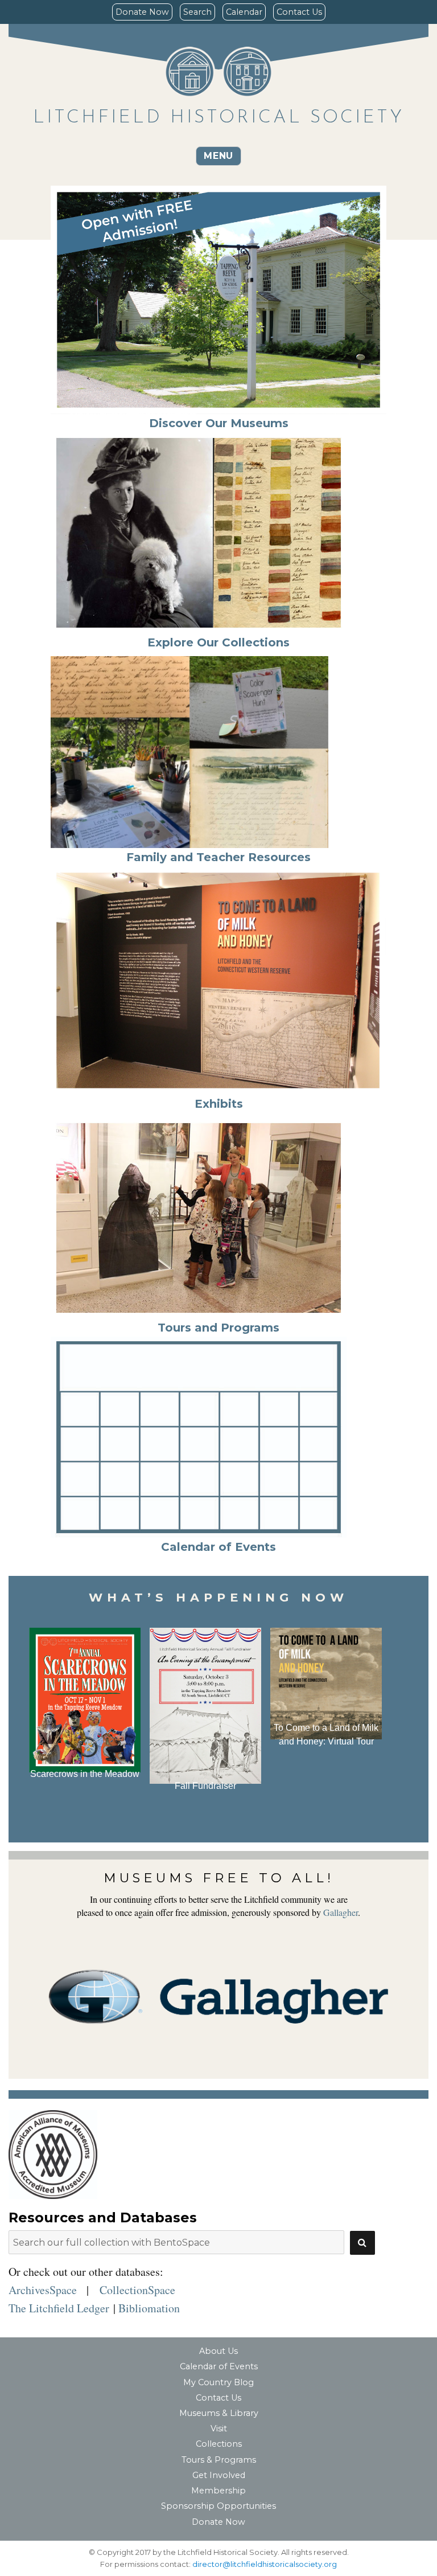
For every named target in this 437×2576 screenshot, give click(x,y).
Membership (218, 2491)
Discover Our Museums (219, 423)
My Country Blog (218, 2382)
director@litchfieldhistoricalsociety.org (265, 2564)
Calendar (244, 12)
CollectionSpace (137, 2290)
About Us (218, 2351)
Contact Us (299, 12)
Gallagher (341, 1912)
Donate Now (142, 12)
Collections (219, 2444)
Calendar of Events (219, 2366)
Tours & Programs (219, 2460)
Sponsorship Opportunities (218, 2506)
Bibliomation (149, 2308)
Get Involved (219, 2475)
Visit (219, 2428)
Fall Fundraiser (205, 1786)
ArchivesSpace (43, 2290)
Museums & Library (219, 2413)
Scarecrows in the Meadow (85, 1774)
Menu (218, 156)
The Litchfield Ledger (59, 2308)
